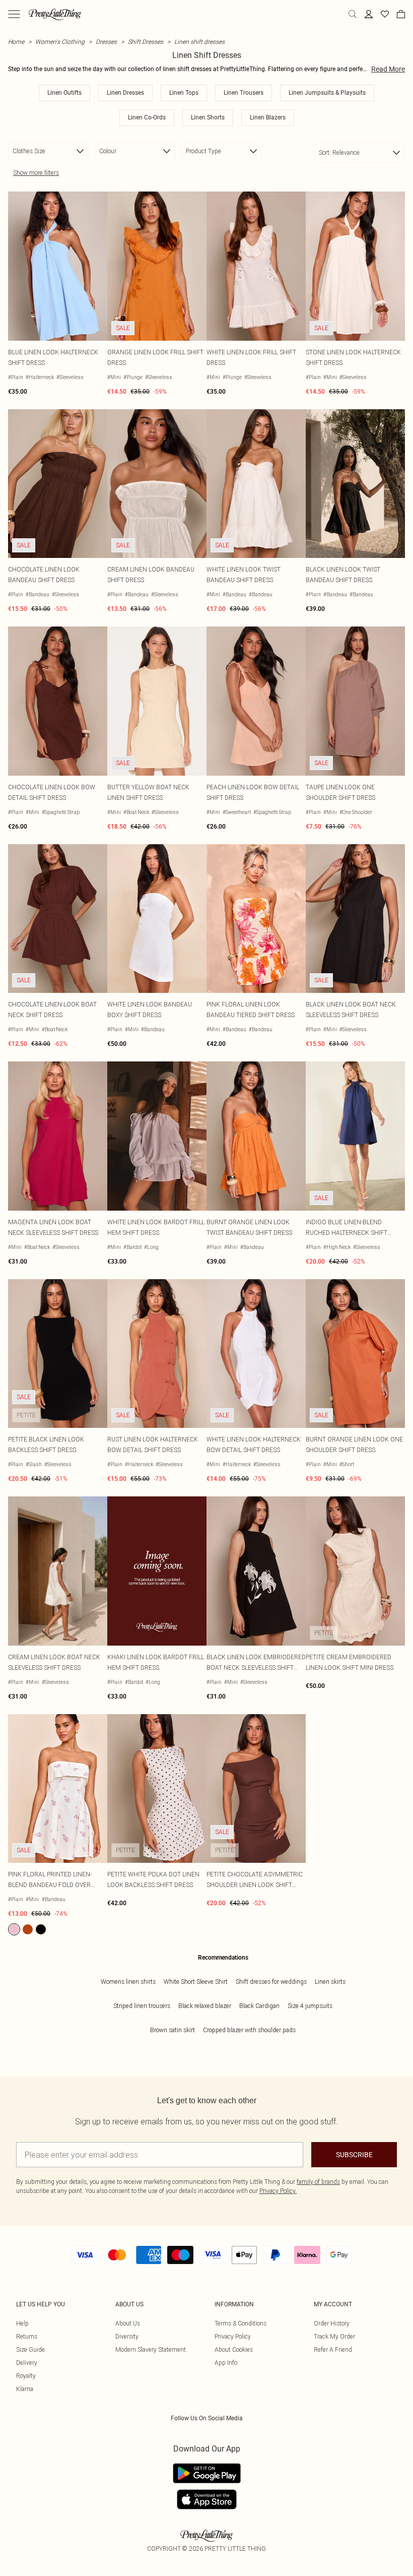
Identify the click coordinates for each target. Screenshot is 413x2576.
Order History (332, 2323)
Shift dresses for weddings (271, 1982)
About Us (128, 2323)
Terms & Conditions (240, 2323)
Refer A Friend (333, 2349)
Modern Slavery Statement (151, 2349)
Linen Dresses (125, 93)
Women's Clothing (60, 42)
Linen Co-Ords (147, 117)
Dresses (106, 42)
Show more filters (36, 173)
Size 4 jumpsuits (310, 2006)
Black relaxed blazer (205, 2006)
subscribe (354, 2155)
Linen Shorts (208, 117)
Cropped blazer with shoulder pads (249, 2030)
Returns (27, 2336)
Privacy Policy (233, 2336)
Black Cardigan (259, 2006)
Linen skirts (330, 1982)
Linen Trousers (244, 93)
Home (16, 42)
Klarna (25, 2389)
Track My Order (334, 2336)
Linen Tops (184, 93)
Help (22, 2323)
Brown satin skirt (173, 2030)
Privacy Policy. (278, 2191)
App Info (226, 2363)
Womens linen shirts (128, 1982)
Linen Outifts (64, 93)
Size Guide (30, 2349)
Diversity (127, 2336)
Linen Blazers (268, 117)
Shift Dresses (146, 42)
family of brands (318, 2182)
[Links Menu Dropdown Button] (14, 14)
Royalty (26, 2376)
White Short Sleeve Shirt (196, 1982)
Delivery (27, 2363)
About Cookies (234, 2349)
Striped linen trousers (142, 2006)
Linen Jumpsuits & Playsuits (327, 93)
